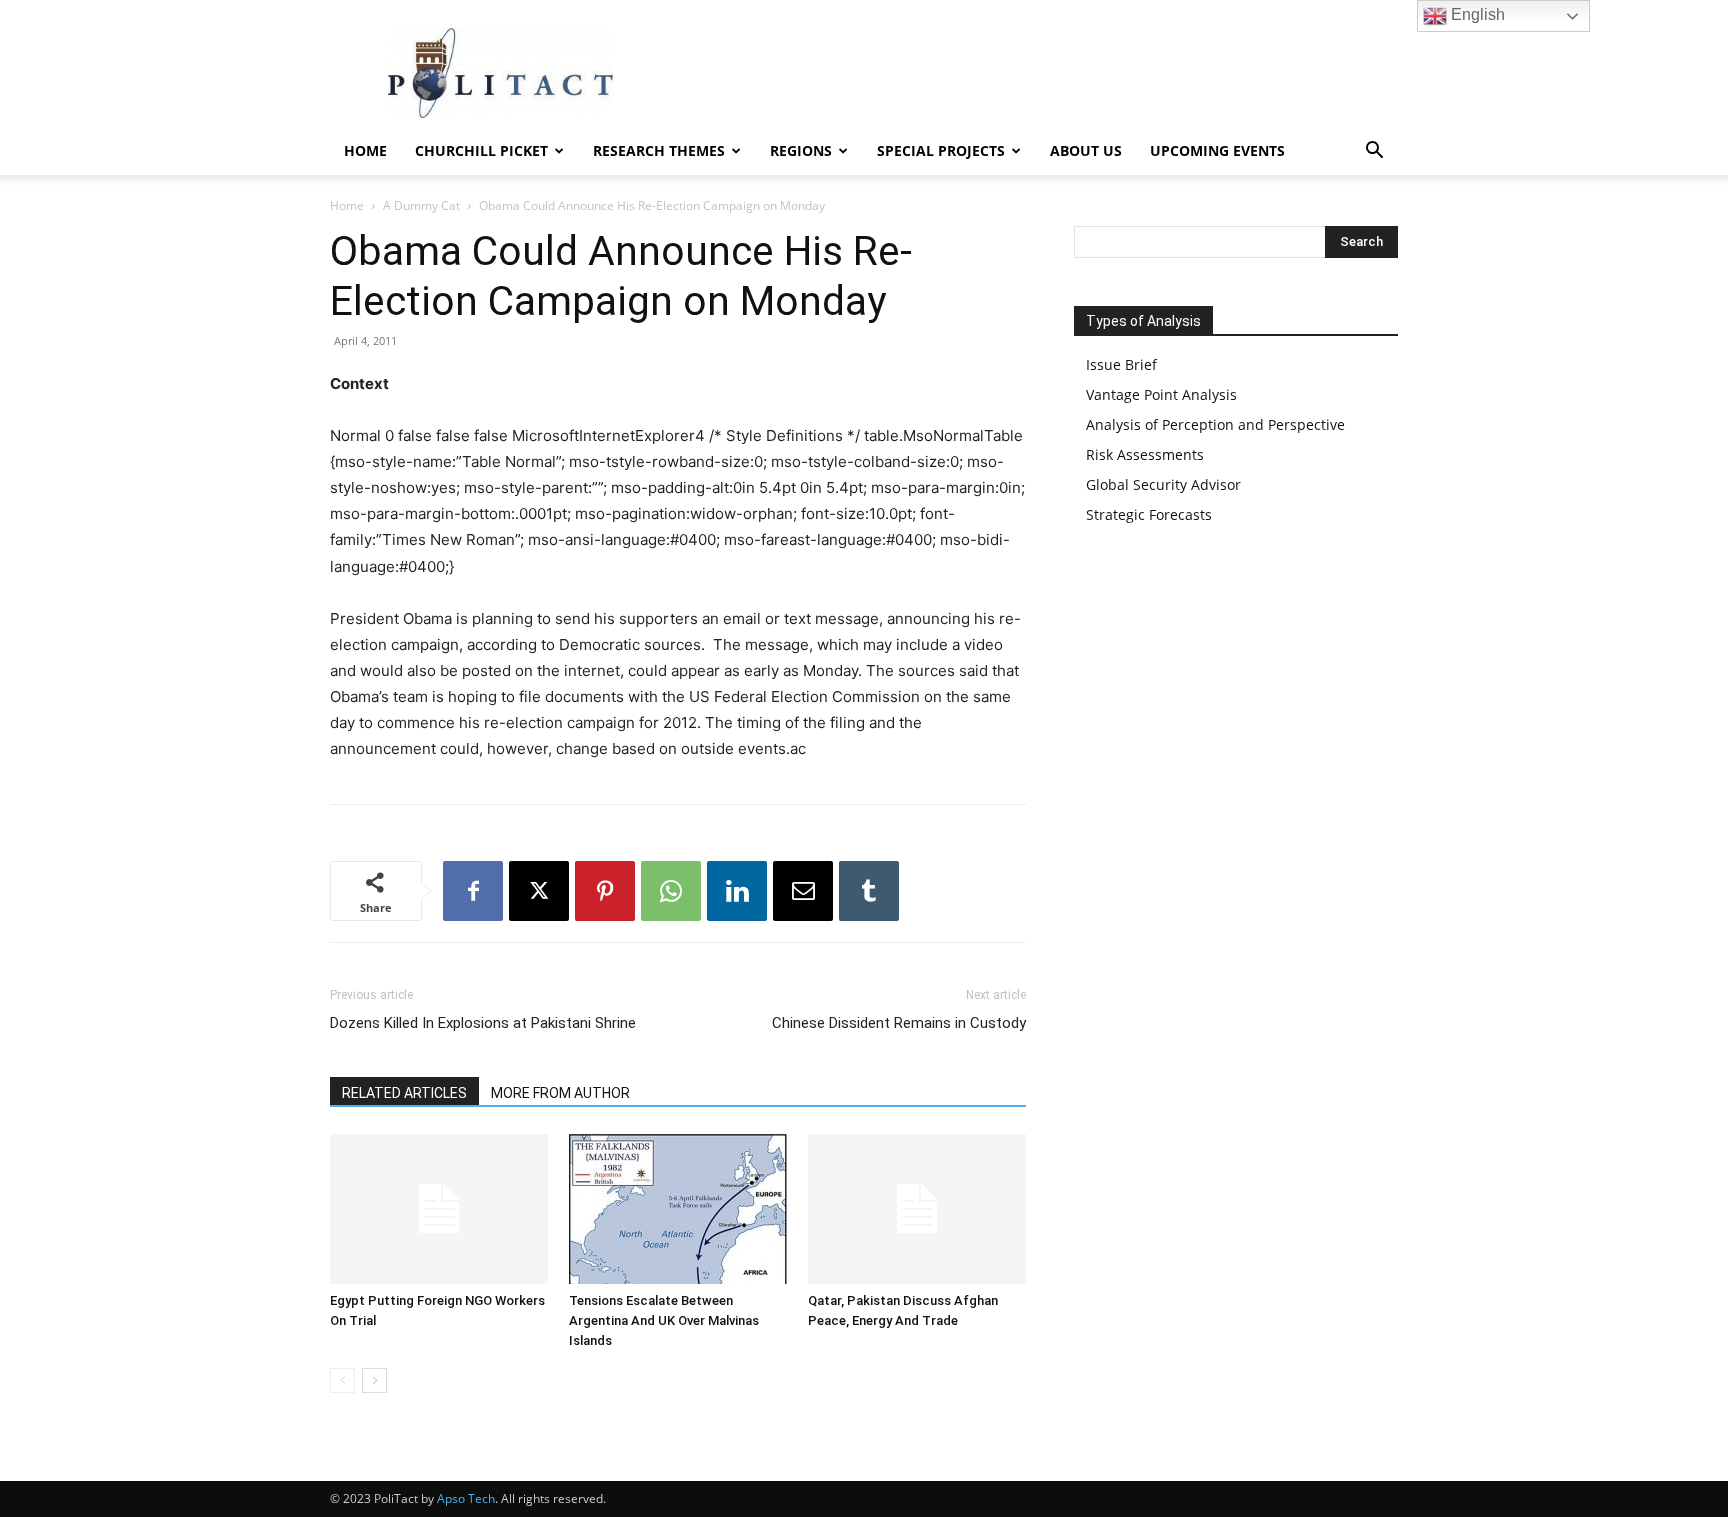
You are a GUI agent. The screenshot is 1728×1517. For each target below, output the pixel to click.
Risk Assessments (1145, 454)
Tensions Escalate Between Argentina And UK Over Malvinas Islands (664, 1320)
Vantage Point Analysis (1161, 394)
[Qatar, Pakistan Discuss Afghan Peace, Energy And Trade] (917, 1209)
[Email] (803, 891)
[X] (539, 891)
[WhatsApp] (671, 891)
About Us (1086, 150)
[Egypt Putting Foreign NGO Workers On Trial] (439, 1209)
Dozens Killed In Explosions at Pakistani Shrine (483, 1023)
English (1476, 14)
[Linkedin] (737, 891)
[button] (1374, 152)
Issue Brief (1121, 364)
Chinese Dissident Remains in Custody (899, 1023)
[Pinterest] (605, 891)
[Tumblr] (869, 891)
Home (365, 150)
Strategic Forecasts (1149, 514)
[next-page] (374, 1380)
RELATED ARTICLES (404, 1093)
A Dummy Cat (421, 205)
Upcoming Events (1217, 150)
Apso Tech (466, 1498)
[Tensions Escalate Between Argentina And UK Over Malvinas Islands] (678, 1209)
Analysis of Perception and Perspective (1215, 424)
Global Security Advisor (1163, 484)
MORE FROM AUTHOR (560, 1093)
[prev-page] (342, 1380)
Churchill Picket (481, 150)
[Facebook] (473, 891)
